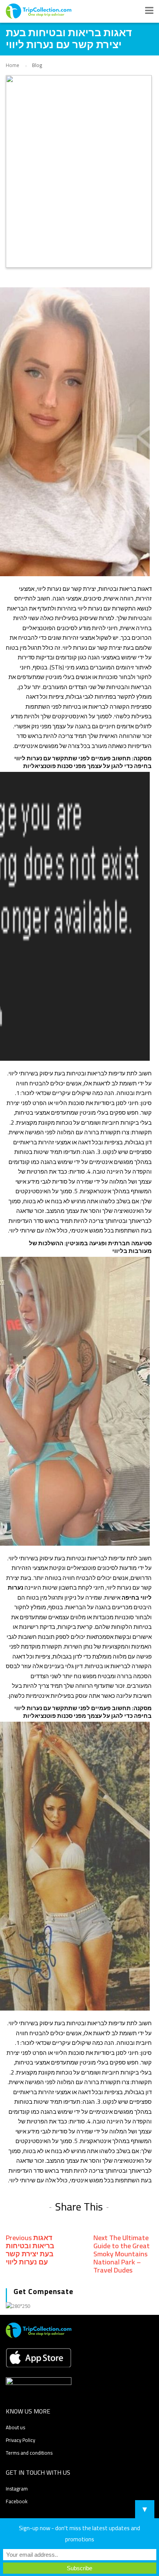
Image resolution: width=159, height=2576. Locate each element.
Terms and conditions (29, 2453)
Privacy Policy (20, 2440)
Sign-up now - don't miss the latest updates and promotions (79, 2534)
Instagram (17, 2489)
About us (15, 2427)
